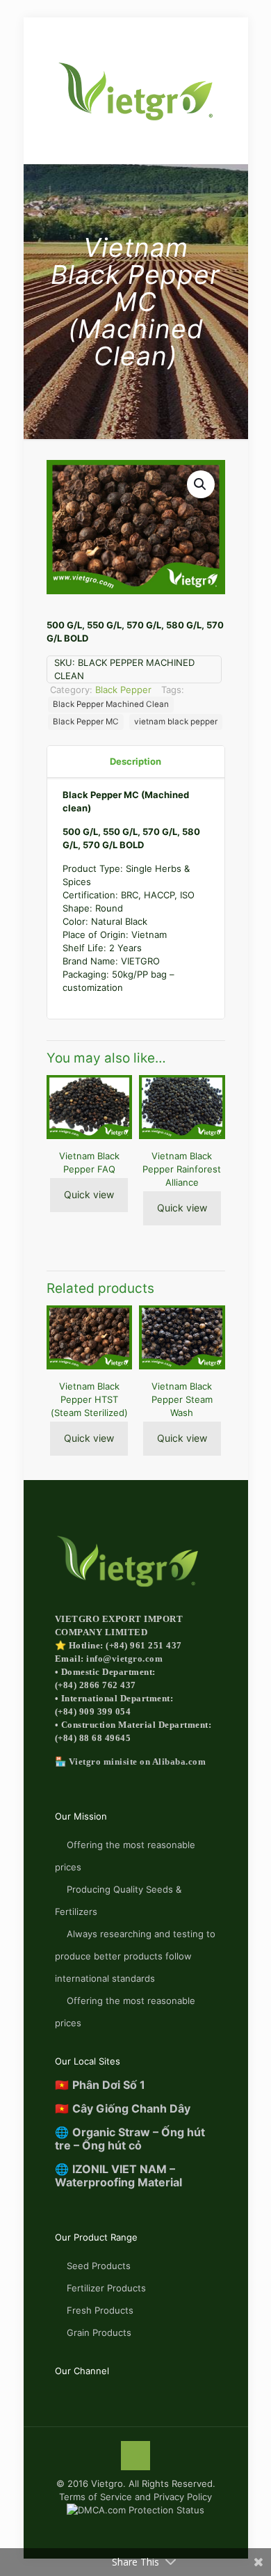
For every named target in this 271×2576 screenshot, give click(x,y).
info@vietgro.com (124, 1659)
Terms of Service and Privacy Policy (135, 2497)
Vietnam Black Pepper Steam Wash (182, 1399)
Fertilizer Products (106, 2288)
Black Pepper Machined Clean (111, 704)
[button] (201, 484)
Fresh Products (100, 2310)
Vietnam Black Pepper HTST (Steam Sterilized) (89, 1399)
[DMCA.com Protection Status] (135, 2510)
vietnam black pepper (176, 722)
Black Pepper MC (86, 722)
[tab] (136, 762)
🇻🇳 (100, 2085)
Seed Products (99, 2266)
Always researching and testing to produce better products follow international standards (135, 1956)
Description (135, 761)
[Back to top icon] (135, 2456)
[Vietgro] (136, 90)
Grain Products (99, 2332)
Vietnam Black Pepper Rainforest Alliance (182, 1169)
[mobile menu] (19, 33)
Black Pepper (123, 690)
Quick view (89, 1194)
